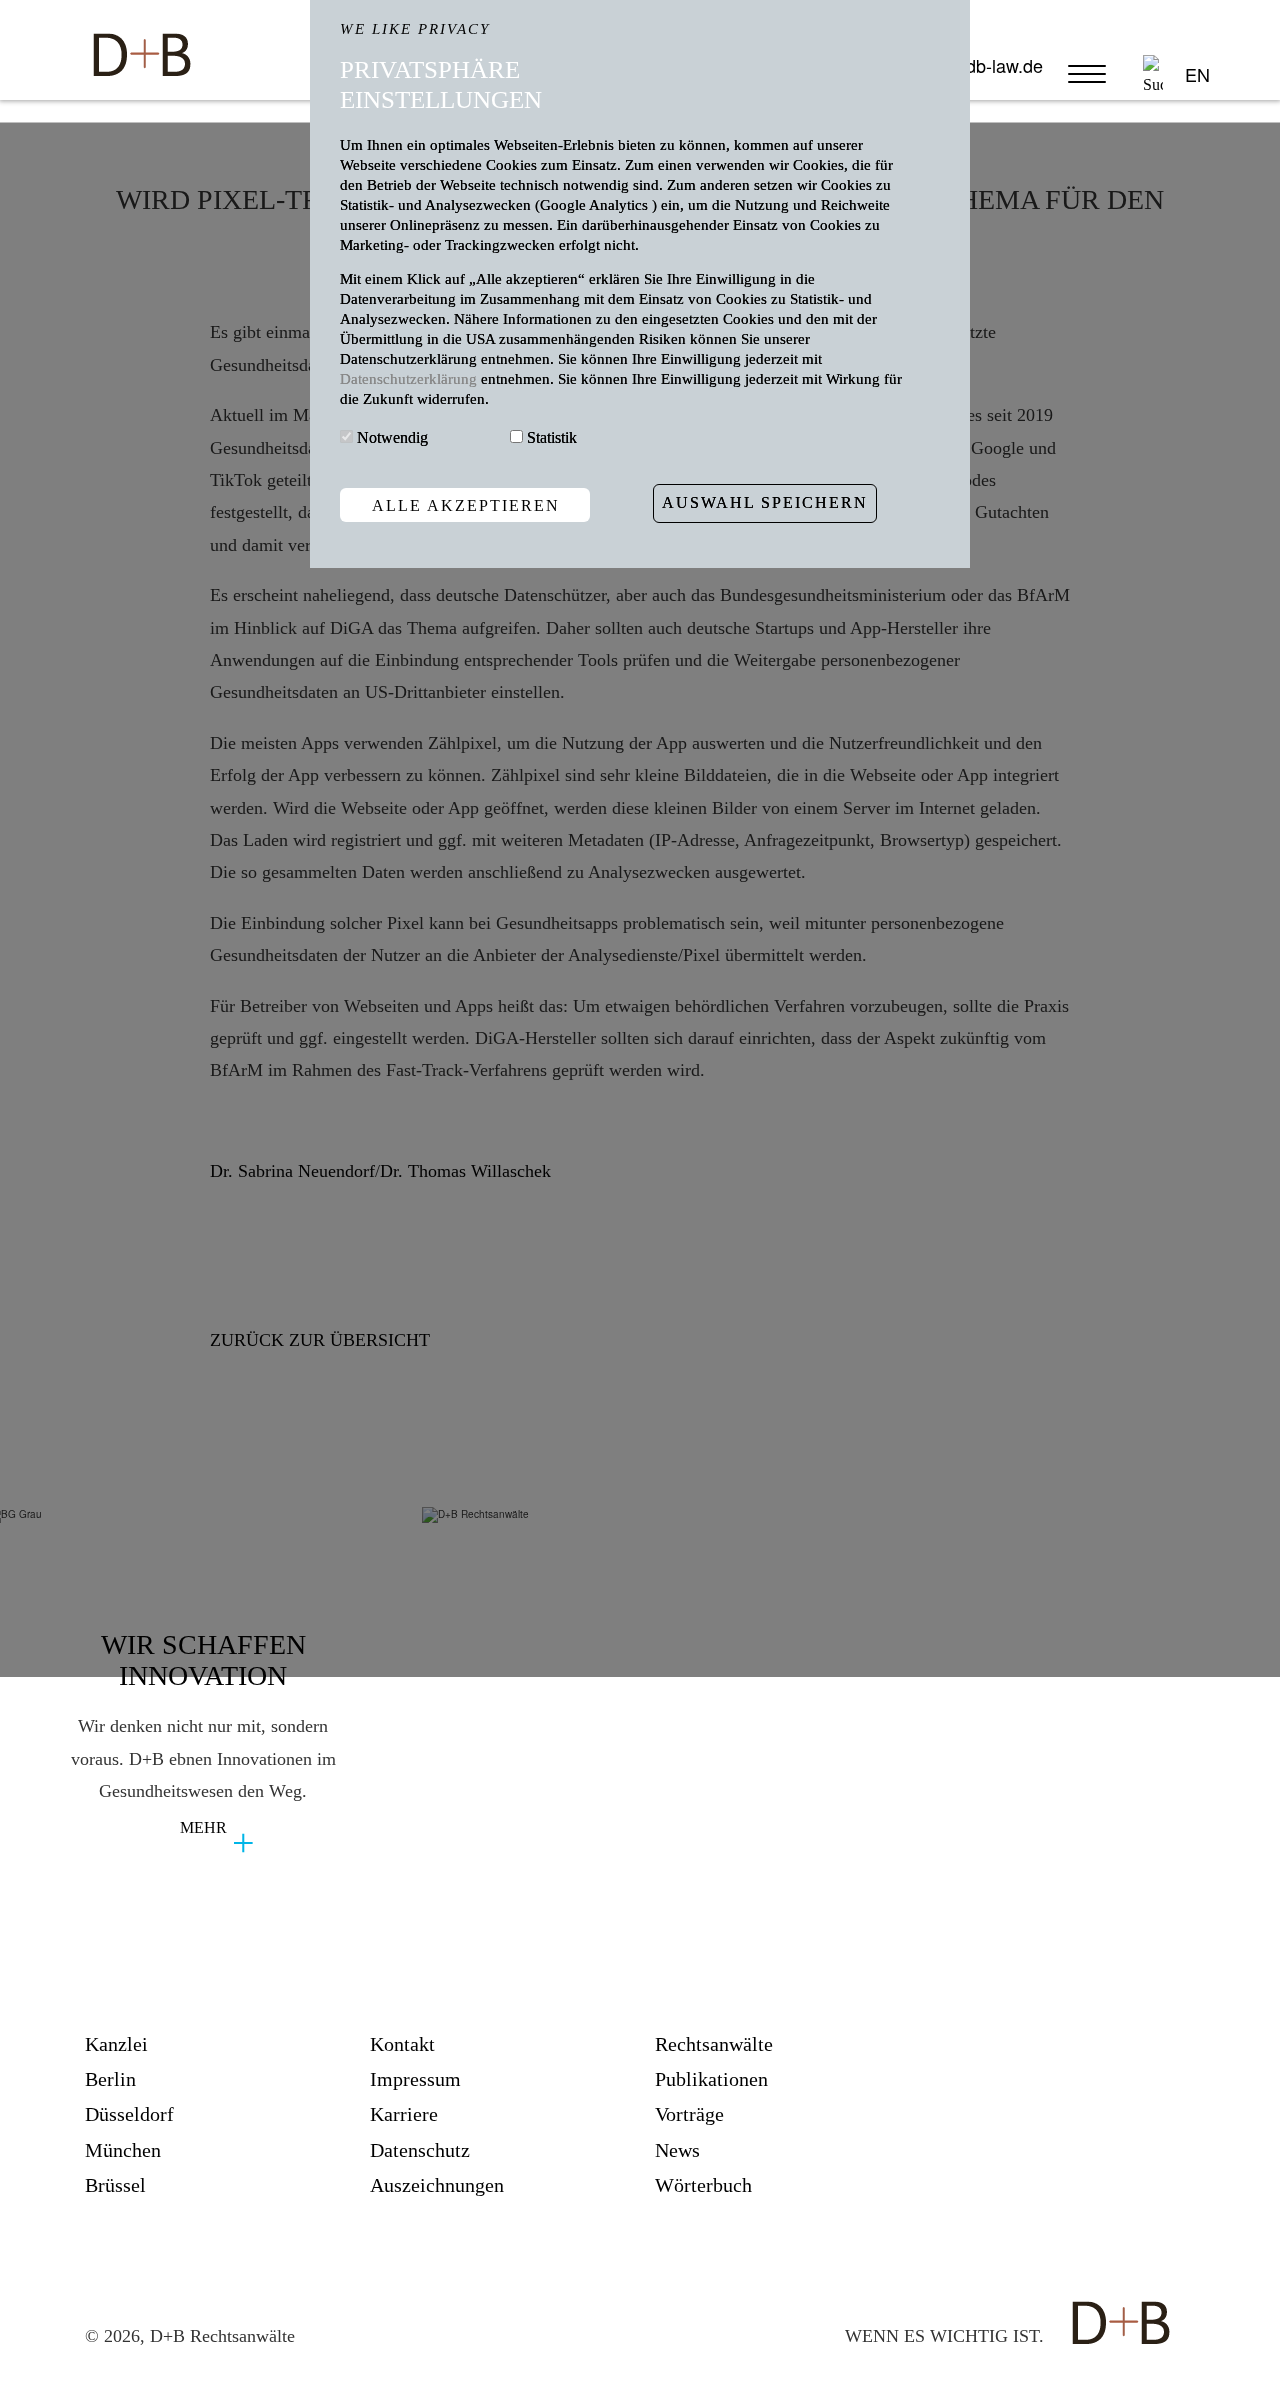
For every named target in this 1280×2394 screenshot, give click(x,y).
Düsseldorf (129, 2114)
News (677, 2150)
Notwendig (392, 437)
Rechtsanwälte (714, 2044)
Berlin (110, 2079)
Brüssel (115, 2185)
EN (1197, 74)
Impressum (415, 2079)
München (123, 2150)
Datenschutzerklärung (410, 379)
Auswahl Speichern (765, 502)
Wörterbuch (703, 2185)
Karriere (404, 2114)
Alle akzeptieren (466, 504)
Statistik (552, 437)
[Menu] (1090, 82)
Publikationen (711, 2079)
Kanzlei (116, 2044)
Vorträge (689, 2114)
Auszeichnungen (437, 2185)
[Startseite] (140, 44)
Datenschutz (420, 2150)
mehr (203, 1827)
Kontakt (402, 2044)
